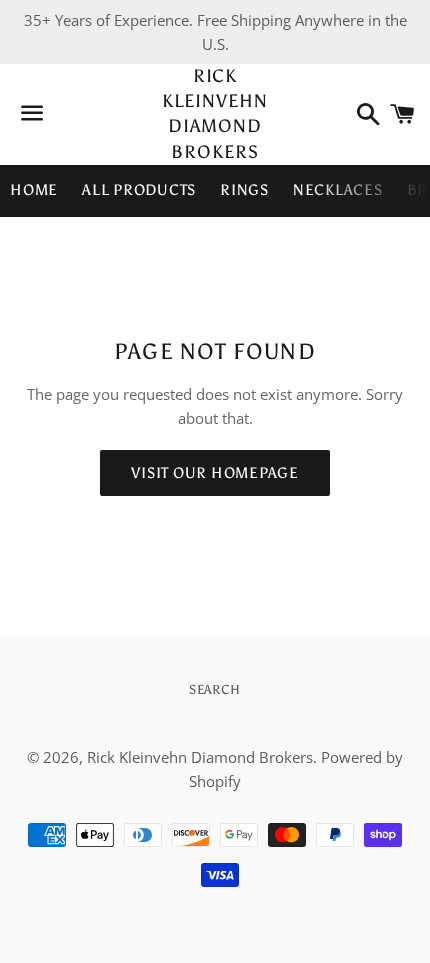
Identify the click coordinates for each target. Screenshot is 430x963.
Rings (244, 190)
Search (215, 689)
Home (34, 190)
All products (139, 190)
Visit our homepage (215, 473)
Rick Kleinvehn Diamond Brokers (214, 114)
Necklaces (338, 190)
